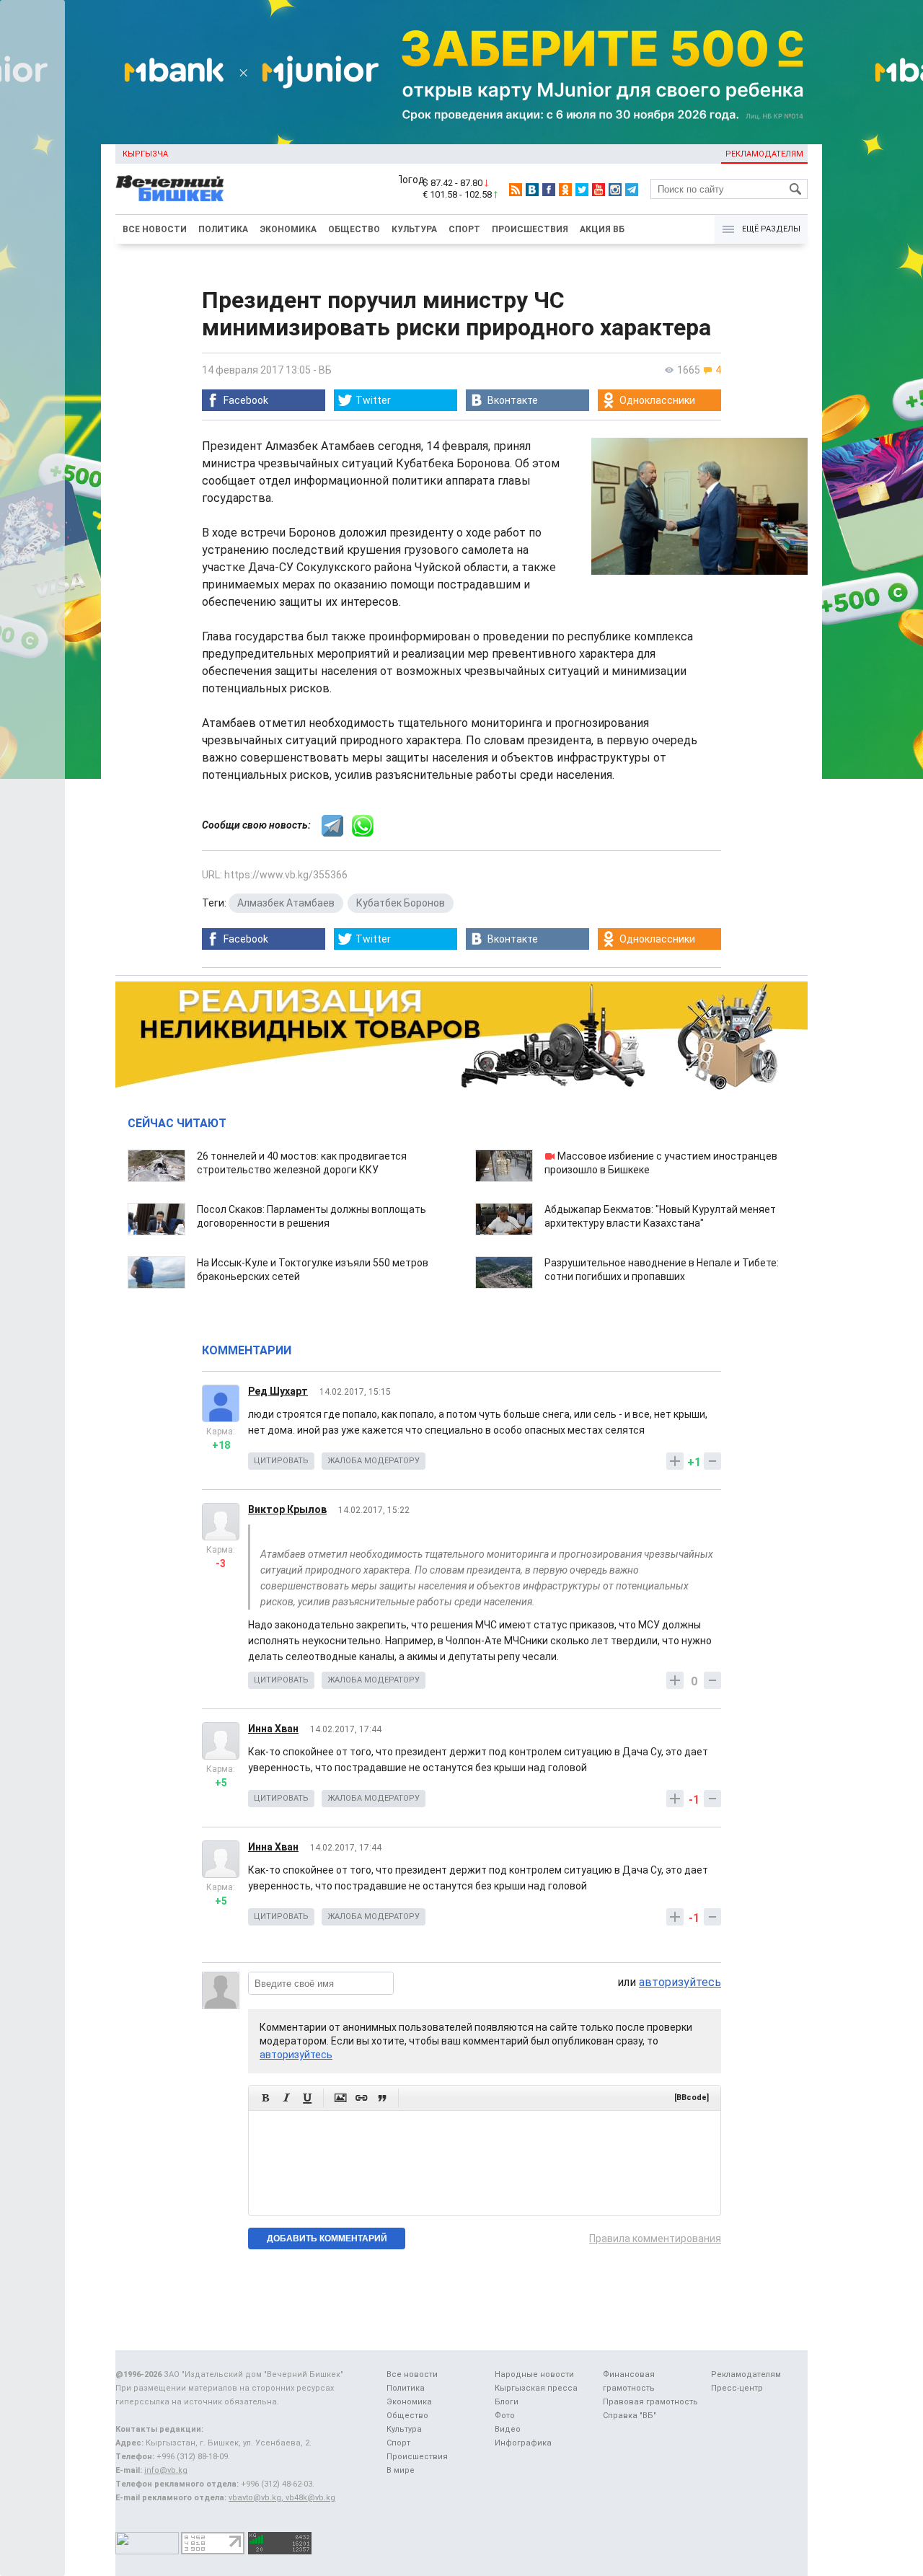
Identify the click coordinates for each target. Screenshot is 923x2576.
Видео (508, 2429)
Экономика (288, 229)
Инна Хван (273, 1729)
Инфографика (523, 2443)
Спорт (464, 229)
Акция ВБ (602, 229)
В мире (401, 2470)
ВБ (325, 370)
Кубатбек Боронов (401, 903)
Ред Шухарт (278, 1391)
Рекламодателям (764, 154)
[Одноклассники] (565, 190)
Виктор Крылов (287, 1509)
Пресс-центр (737, 2388)
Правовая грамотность (650, 2402)
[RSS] (516, 190)
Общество (354, 229)
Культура (414, 229)
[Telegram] (632, 190)
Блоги (507, 2402)
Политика (223, 229)
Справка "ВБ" (630, 2416)
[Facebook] (549, 190)
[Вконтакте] (532, 190)
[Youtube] (599, 190)
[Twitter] (582, 190)
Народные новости (534, 2374)
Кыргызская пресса (536, 2388)
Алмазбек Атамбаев (286, 903)
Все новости (155, 229)
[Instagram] (615, 190)
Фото (505, 2416)
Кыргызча (145, 154)
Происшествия (530, 229)
